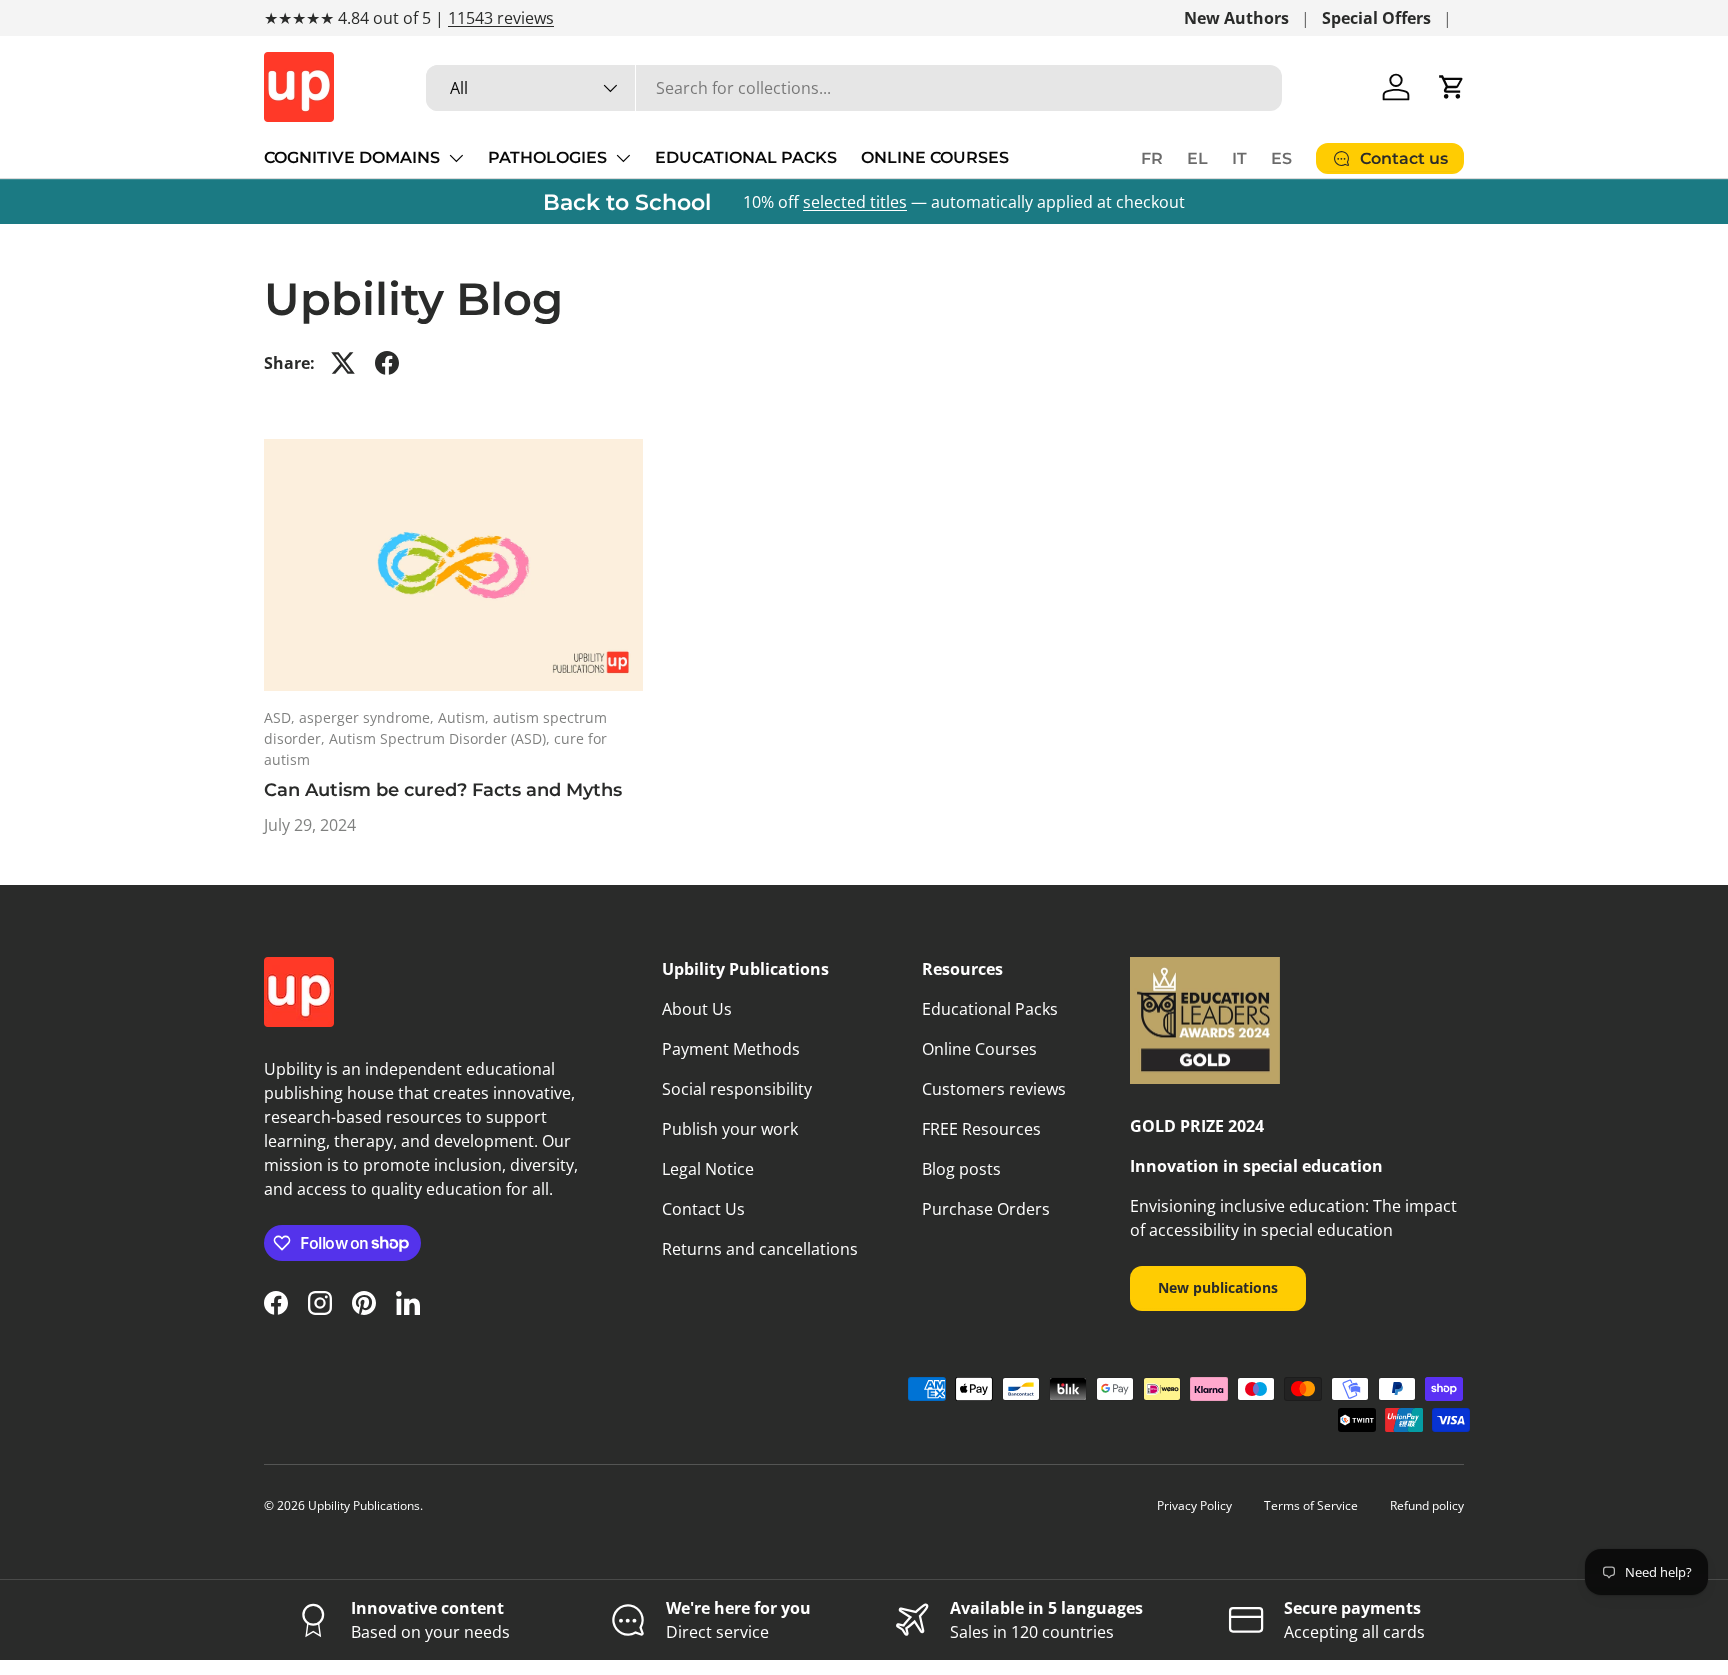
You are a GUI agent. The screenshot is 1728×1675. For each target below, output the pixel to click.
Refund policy (1427, 1505)
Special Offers (1376, 18)
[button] (1452, 87)
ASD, (281, 717)
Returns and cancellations (760, 1249)
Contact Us (703, 1209)
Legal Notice (708, 1169)
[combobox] (854, 88)
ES (1281, 158)
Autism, (465, 717)
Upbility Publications (364, 1505)
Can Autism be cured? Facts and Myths (443, 790)
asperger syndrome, (368, 717)
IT (1239, 158)
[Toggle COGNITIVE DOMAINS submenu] (456, 158)
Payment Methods (731, 1049)
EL (1197, 158)
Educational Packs (990, 1009)
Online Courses (979, 1049)
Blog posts (961, 1169)
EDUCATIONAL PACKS (746, 157)
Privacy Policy (1194, 1505)
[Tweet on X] (343, 363)
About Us (697, 1009)
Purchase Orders (986, 1209)
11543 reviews (501, 18)
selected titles (855, 202)
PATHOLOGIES (547, 157)
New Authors (1236, 18)
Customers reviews (994, 1089)
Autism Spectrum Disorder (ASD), (441, 738)
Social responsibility (737, 1089)
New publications (1218, 1287)
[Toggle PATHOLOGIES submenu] (623, 158)
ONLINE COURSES (935, 157)
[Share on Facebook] (387, 363)
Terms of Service (1311, 1505)
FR (1152, 158)
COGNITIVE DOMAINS (352, 157)
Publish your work (730, 1129)
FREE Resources (981, 1129)
